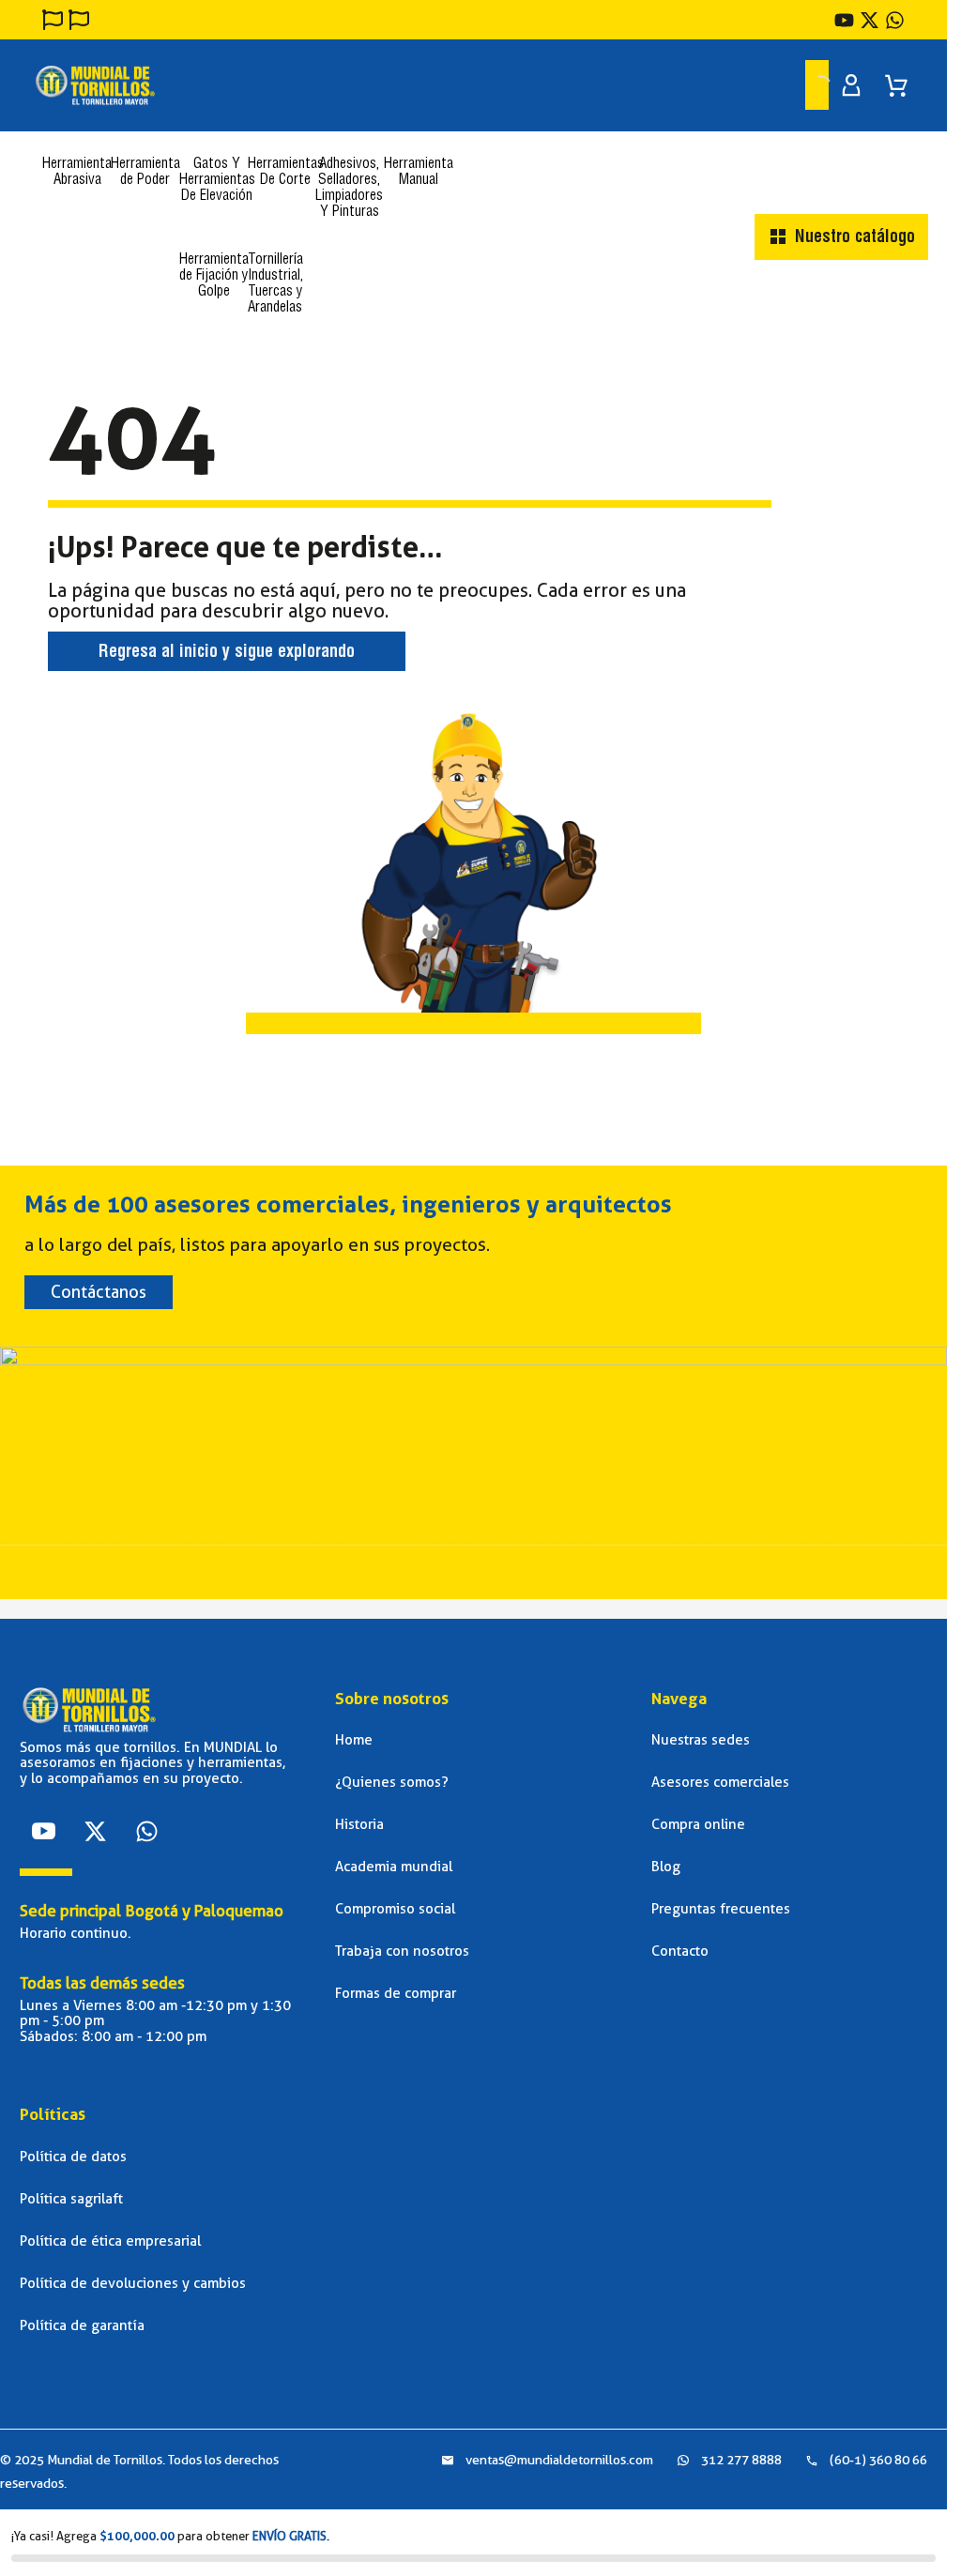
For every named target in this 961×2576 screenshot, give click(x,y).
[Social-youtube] (43, 1831)
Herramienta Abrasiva (77, 173)
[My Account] (851, 85)
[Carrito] (896, 79)
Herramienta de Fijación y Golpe (214, 276)
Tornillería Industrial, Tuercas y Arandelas (275, 284)
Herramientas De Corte (286, 173)
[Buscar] (800, 84)
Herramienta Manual (419, 173)
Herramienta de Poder (145, 173)
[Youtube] (844, 20)
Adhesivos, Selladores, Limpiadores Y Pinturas (349, 189)
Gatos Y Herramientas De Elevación (217, 181)
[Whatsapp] (146, 1831)
